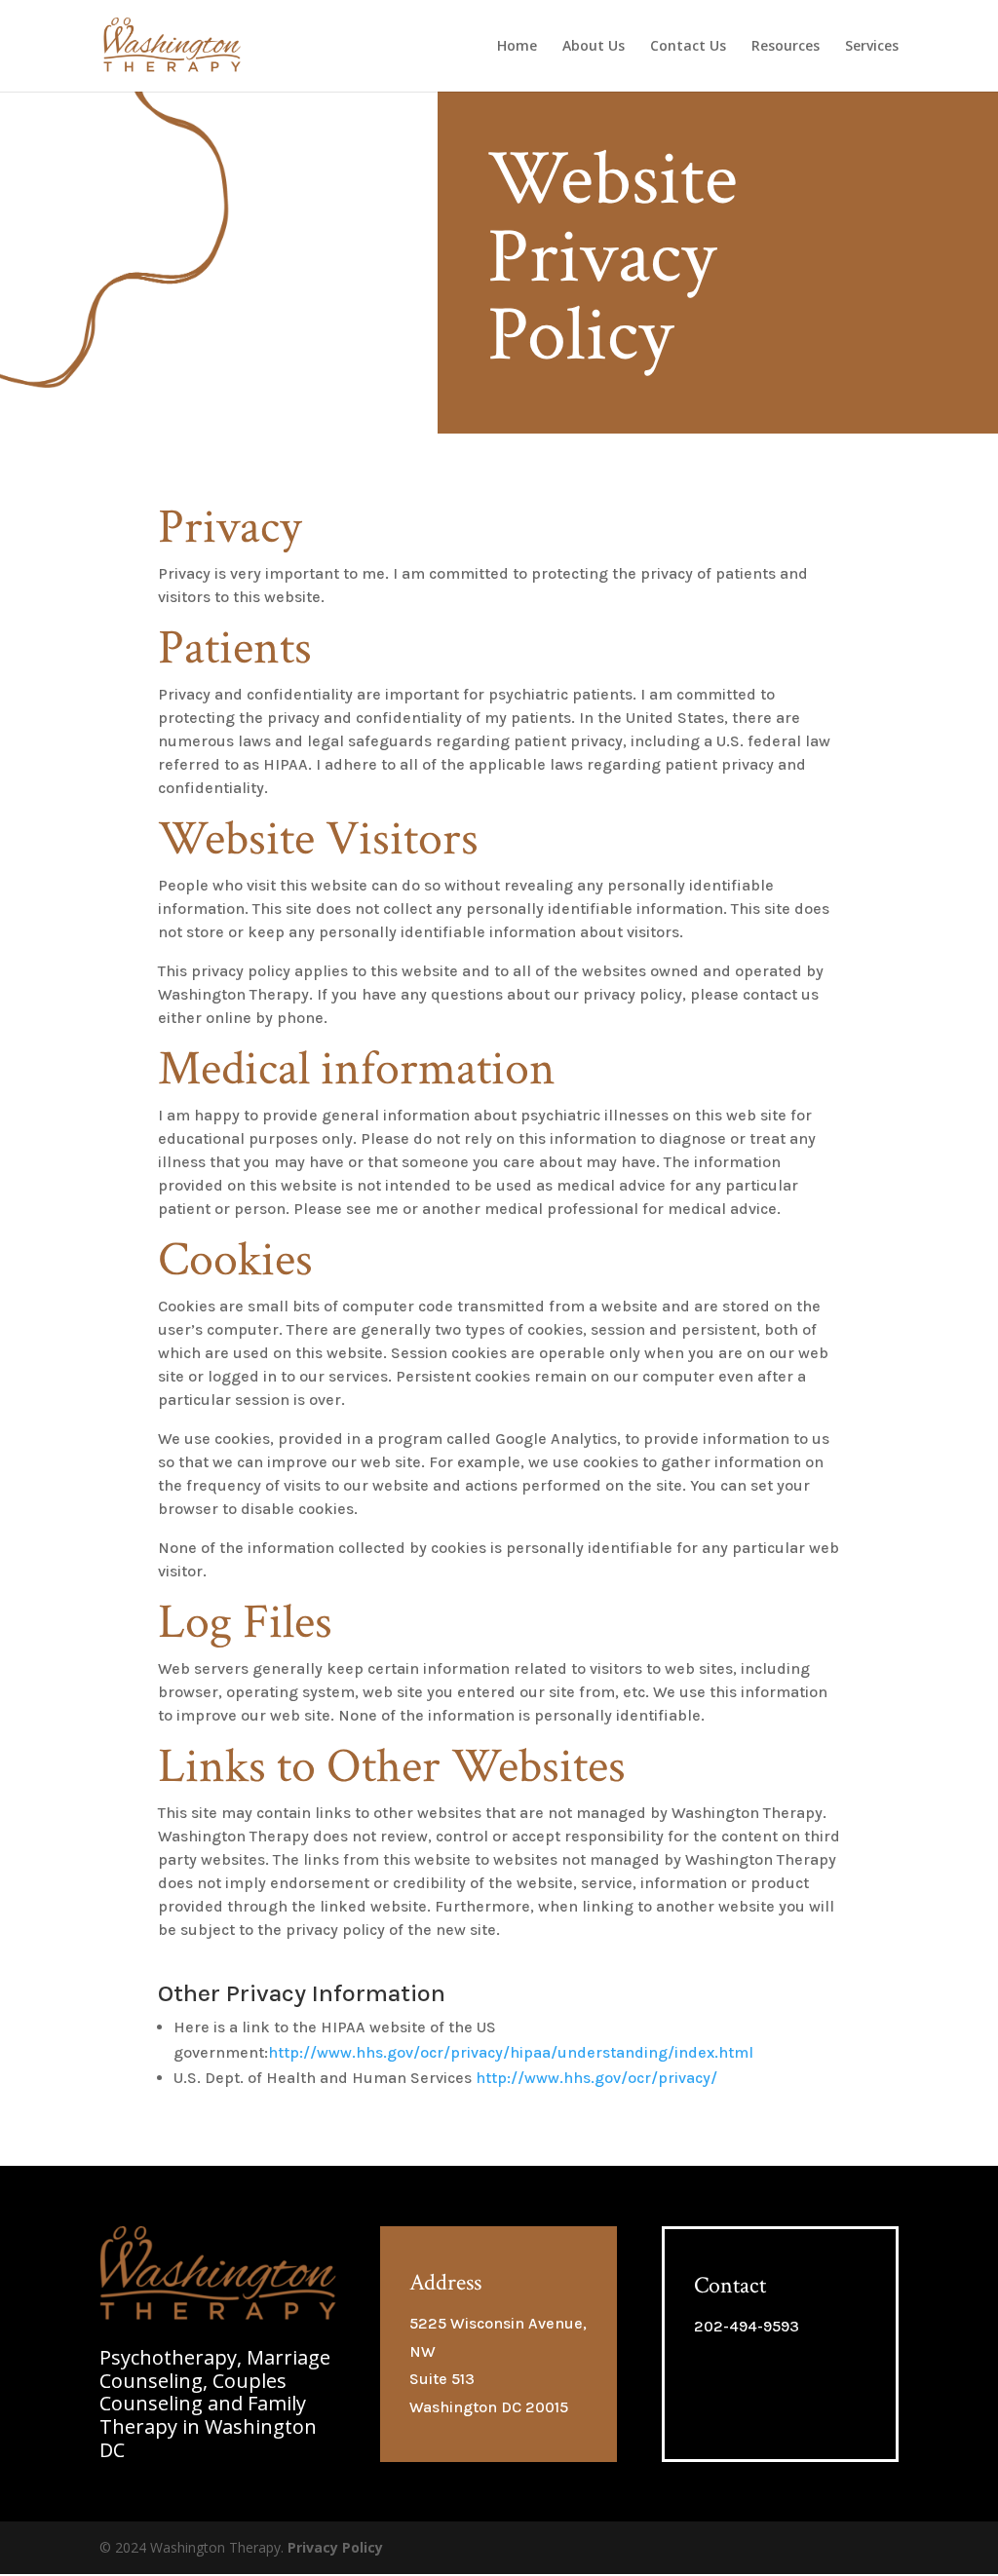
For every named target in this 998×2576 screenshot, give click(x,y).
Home (517, 47)
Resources (786, 47)
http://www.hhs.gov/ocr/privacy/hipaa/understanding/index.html (511, 2052)
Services (872, 47)
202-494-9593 (747, 2326)
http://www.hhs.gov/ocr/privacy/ (596, 2078)
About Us (594, 47)
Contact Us (688, 47)
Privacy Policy (335, 2547)
